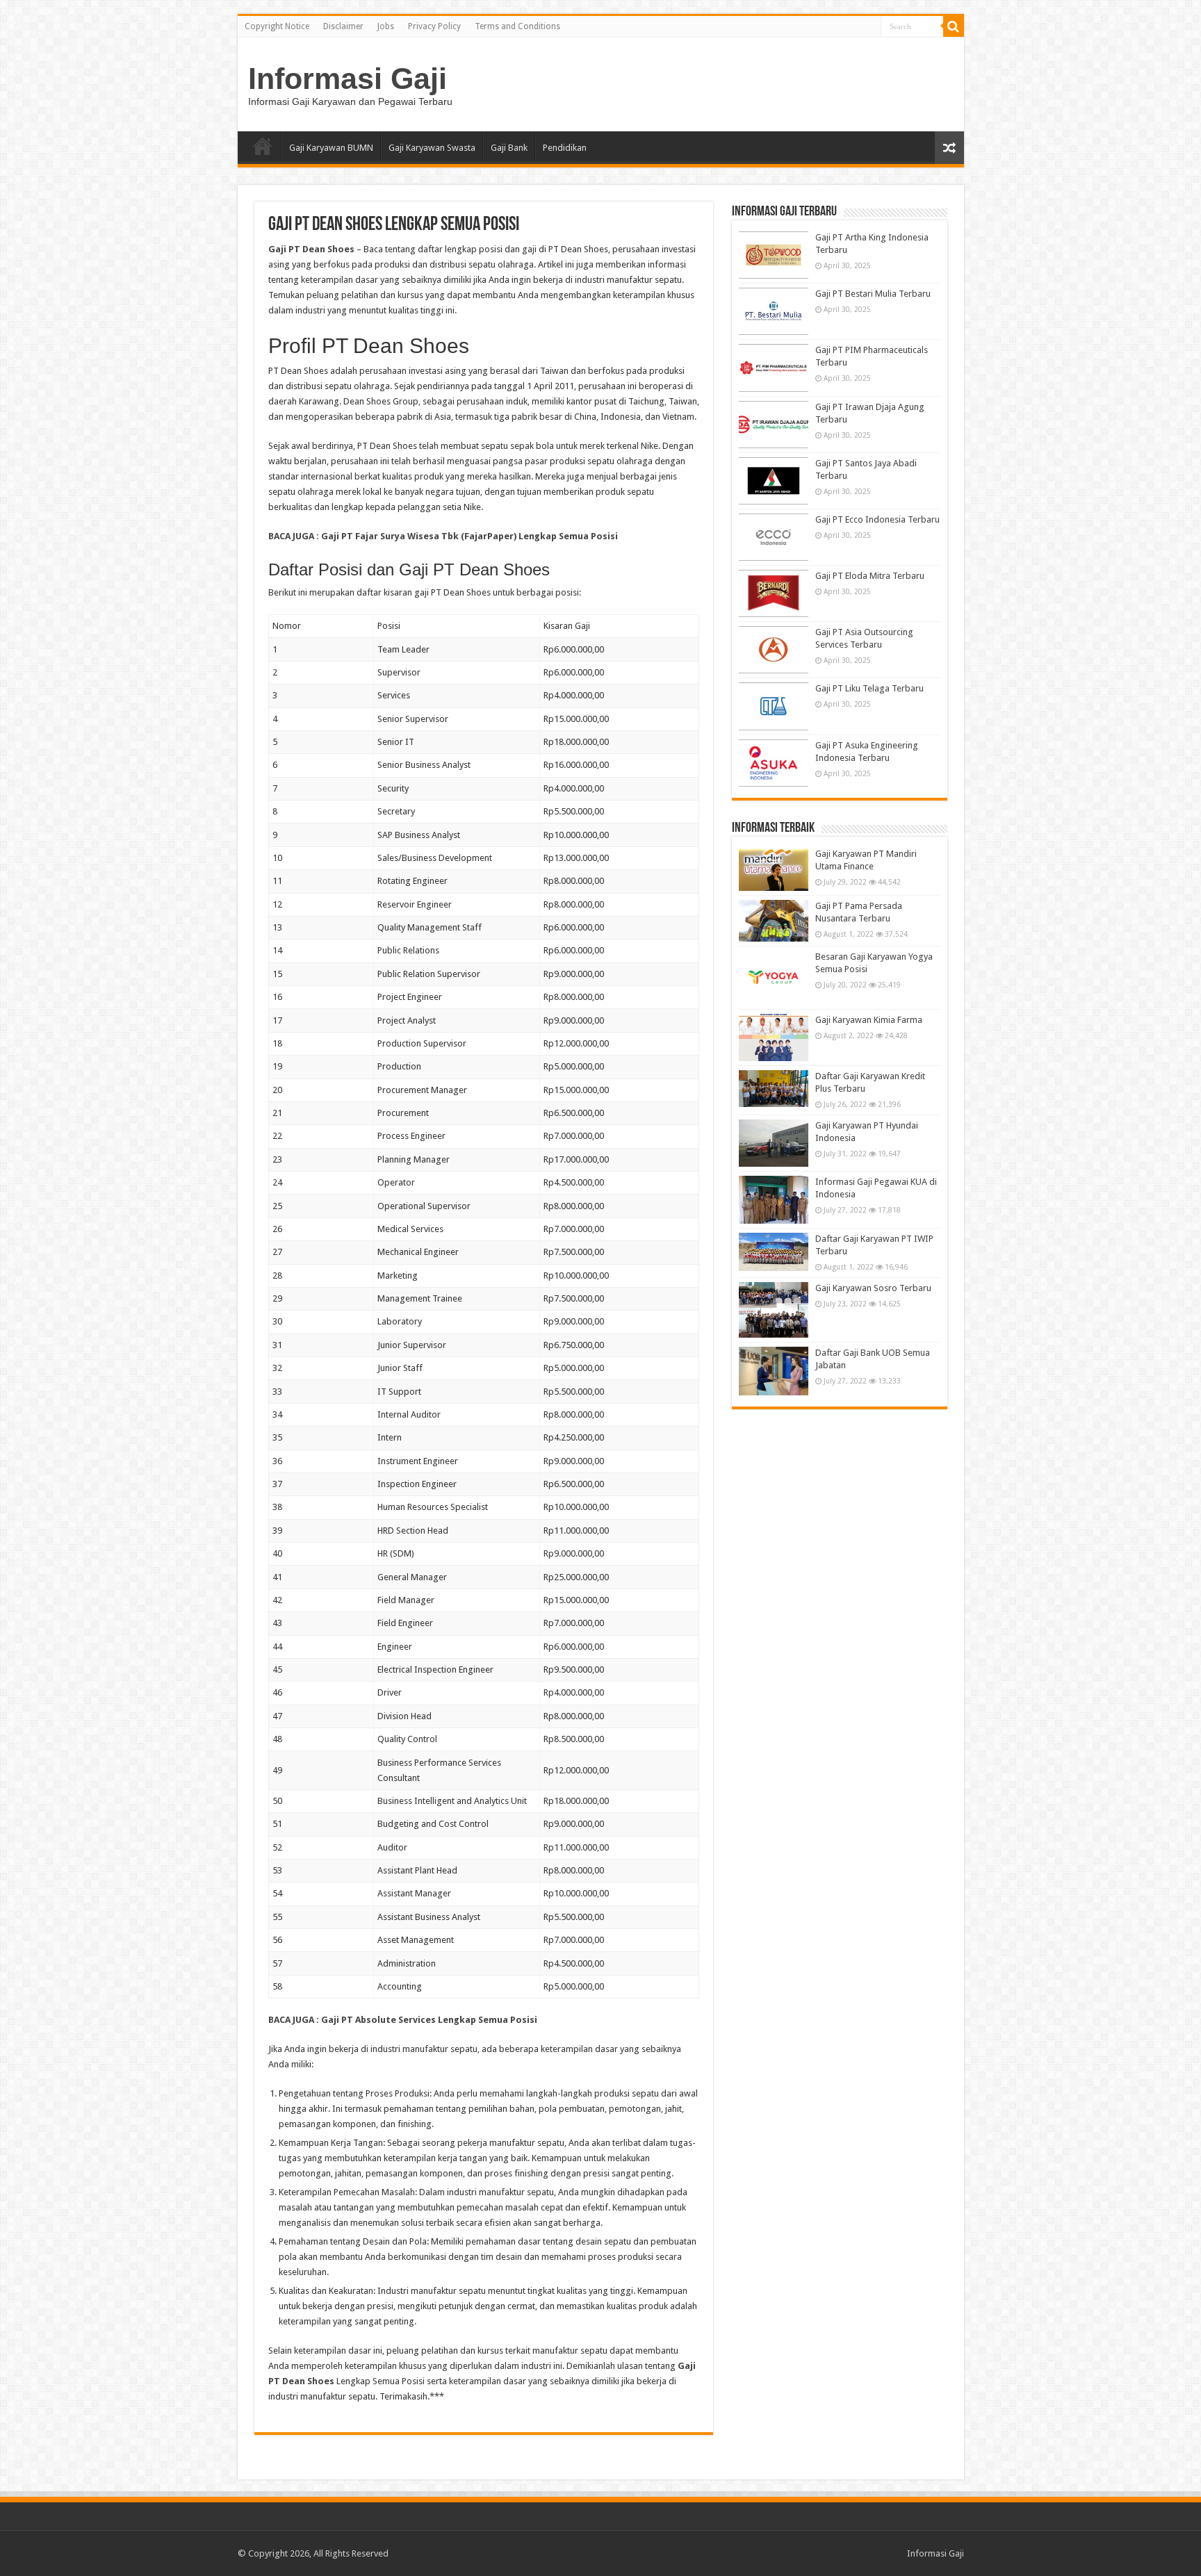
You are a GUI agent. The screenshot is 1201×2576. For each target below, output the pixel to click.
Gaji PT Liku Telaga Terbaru (869, 688)
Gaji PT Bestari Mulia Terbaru (873, 294)
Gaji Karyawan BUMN (331, 148)
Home (263, 146)
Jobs (386, 26)
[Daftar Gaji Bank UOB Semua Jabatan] (774, 1371)
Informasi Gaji (348, 79)
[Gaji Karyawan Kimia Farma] (774, 1037)
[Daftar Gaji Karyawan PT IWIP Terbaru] (774, 1252)
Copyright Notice (277, 26)
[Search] (954, 26)
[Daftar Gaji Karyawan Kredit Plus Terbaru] (774, 1089)
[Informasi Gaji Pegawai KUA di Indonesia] (774, 1199)
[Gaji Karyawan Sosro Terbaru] (774, 1310)
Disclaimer (343, 26)
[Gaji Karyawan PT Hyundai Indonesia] (774, 1143)
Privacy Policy (434, 26)
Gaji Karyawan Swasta (432, 148)
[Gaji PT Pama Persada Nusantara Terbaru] (774, 921)
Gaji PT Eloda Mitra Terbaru (870, 576)
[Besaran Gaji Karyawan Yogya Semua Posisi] (774, 978)
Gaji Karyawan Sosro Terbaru (873, 1288)
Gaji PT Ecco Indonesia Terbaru (877, 519)
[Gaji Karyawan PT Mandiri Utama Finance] (774, 869)
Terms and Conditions (517, 26)
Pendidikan (565, 148)
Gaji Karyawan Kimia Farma (869, 1020)
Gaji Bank (509, 148)
